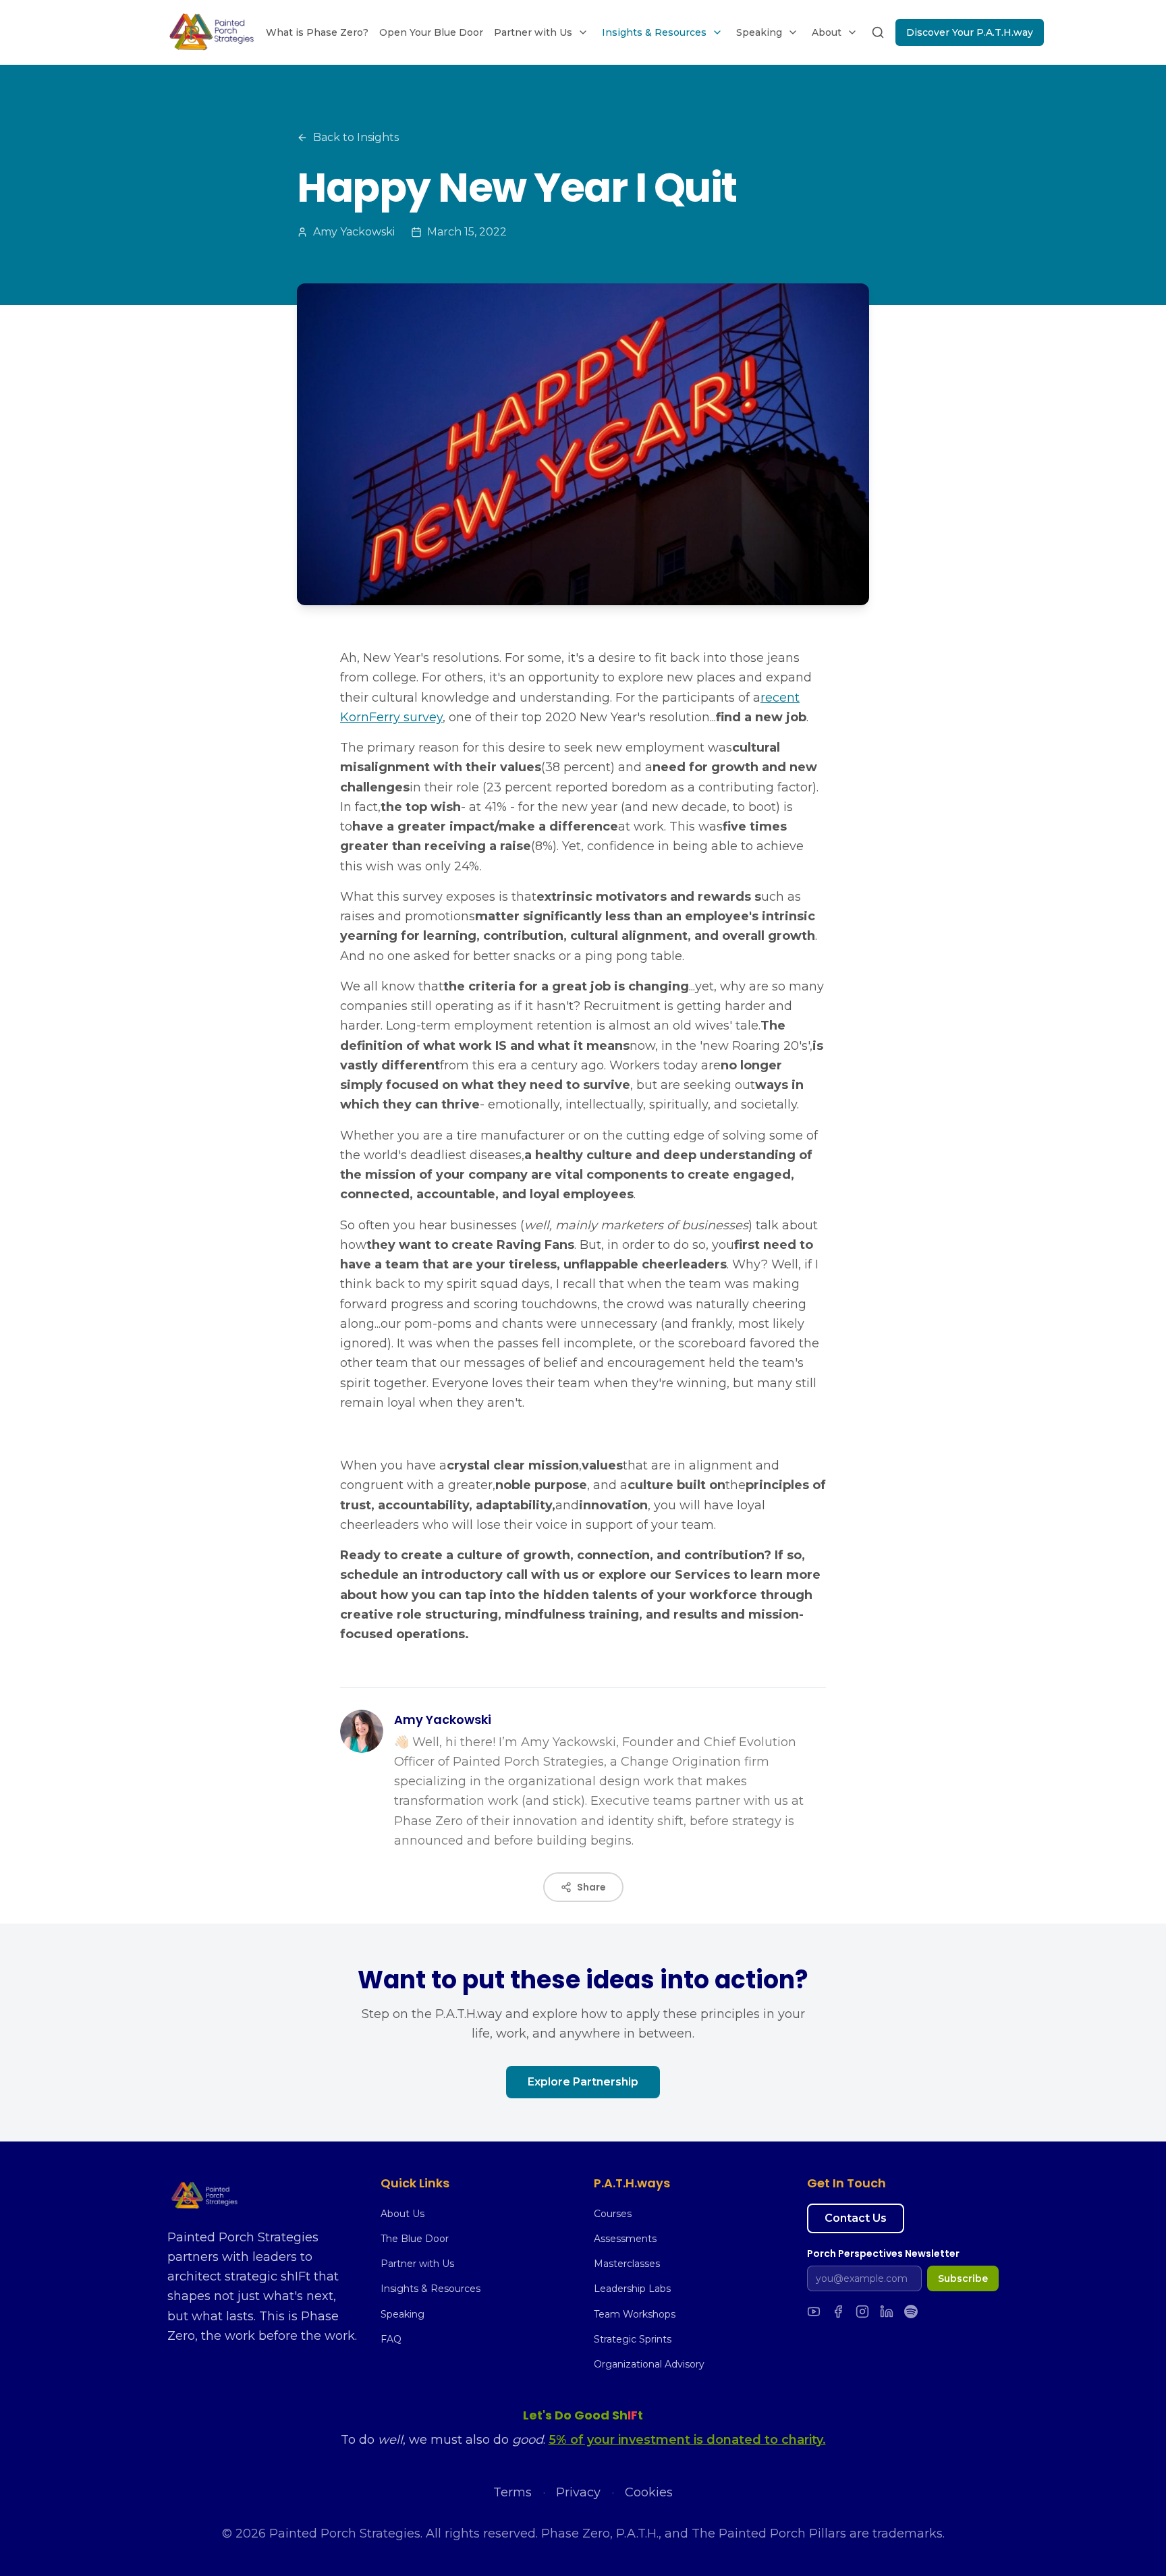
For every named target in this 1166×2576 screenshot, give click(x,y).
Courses (613, 2214)
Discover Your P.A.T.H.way (970, 32)
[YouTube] (814, 2312)
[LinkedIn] (887, 2312)
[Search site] (878, 32)
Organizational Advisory (649, 2364)
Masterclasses (627, 2264)
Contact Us (856, 2218)
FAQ (391, 2339)
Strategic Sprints (633, 2339)
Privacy (578, 2492)
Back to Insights (356, 137)
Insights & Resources (654, 32)
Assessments (625, 2239)
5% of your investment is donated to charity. (687, 2440)
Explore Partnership (583, 2082)
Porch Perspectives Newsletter (883, 2253)
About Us (402, 2214)
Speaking (759, 32)
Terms (512, 2492)
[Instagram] (862, 2312)
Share (591, 1887)
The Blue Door (415, 2239)
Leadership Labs (632, 2289)
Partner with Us (533, 32)
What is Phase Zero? (317, 32)
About (827, 32)
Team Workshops (635, 2314)
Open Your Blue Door (431, 32)
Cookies (649, 2492)
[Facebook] (838, 2312)
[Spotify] (911, 2312)
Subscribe (963, 2278)
